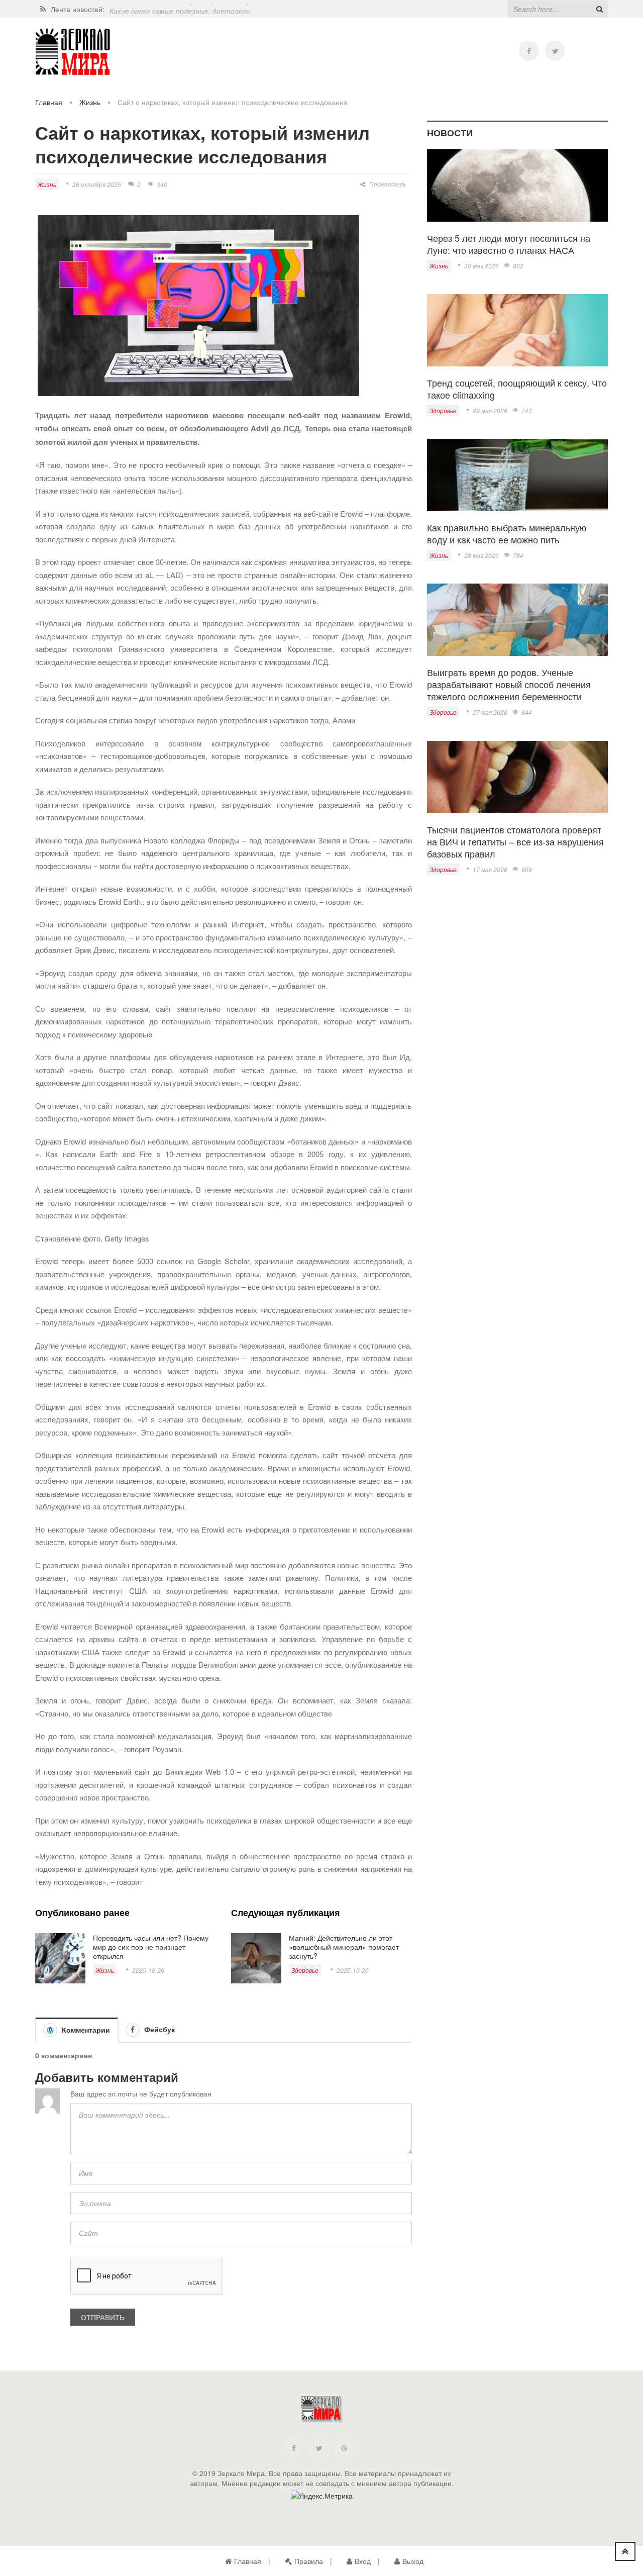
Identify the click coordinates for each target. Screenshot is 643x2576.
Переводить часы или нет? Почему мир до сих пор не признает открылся (151, 1947)
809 (527, 869)
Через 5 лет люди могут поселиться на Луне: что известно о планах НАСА (509, 244)
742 (527, 410)
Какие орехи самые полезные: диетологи (180, 9)
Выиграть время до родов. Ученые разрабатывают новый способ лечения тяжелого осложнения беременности (509, 684)
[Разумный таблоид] (73, 52)
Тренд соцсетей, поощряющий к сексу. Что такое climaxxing (517, 389)
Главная (49, 102)
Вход (363, 2561)
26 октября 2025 (97, 184)
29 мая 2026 (490, 410)
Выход (413, 2561)
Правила (309, 2561)
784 (518, 555)
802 (518, 266)
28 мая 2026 (481, 555)
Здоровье (305, 1970)
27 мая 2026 (490, 712)
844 (527, 712)
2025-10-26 (148, 1970)
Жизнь (90, 102)
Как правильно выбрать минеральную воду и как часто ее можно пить (507, 533)
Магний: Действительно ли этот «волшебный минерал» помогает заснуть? (344, 1947)
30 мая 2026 (481, 266)
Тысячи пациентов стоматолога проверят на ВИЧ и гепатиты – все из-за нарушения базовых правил (515, 841)
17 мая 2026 (490, 869)
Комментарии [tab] (85, 2030)
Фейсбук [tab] (158, 2029)
